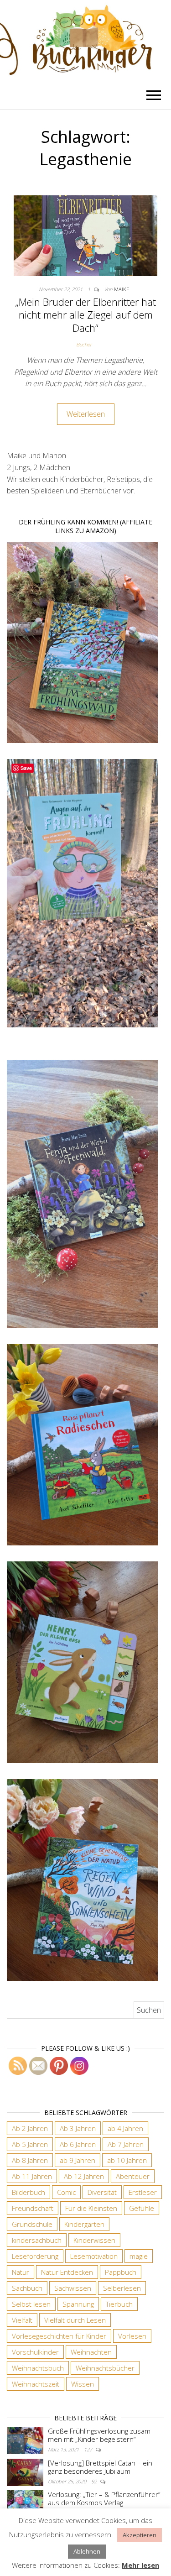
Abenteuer (133, 2176)
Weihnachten (91, 2352)
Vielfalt (22, 2320)
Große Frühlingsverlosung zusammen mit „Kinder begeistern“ (100, 2435)
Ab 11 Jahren (32, 2176)
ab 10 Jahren (127, 2160)
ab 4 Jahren (125, 2128)
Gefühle (142, 2208)
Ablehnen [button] (87, 2551)
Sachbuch (27, 2288)
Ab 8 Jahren (30, 2160)
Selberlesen (122, 2288)
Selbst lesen (31, 2304)
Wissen (83, 2384)
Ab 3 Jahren (78, 2128)
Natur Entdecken (67, 2272)
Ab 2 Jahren (30, 2128)
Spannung (78, 2304)
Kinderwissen (94, 2240)
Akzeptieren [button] (140, 2535)
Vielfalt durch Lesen (75, 2320)
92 (95, 2481)
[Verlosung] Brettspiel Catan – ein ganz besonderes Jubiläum (100, 2467)
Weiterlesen (86, 414)
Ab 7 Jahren (126, 2144)
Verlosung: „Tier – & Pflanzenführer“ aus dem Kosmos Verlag (104, 2498)
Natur (21, 2272)
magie (139, 2256)
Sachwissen (73, 2288)
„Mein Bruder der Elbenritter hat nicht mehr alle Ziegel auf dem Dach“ (85, 315)
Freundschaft (33, 2208)
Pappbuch (121, 2272)
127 (89, 2449)
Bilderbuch (28, 2192)
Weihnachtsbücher (105, 2368)
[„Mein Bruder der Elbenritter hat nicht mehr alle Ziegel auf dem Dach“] (85, 235)
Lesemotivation (94, 2256)
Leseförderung (35, 2256)
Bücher (84, 344)
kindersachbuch (37, 2240)
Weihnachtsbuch (38, 2368)
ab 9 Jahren (78, 2160)
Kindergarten (84, 2224)
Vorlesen (132, 2336)
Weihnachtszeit (36, 2384)
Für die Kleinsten (91, 2208)
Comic (66, 2192)
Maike (122, 289)
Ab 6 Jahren (78, 2144)
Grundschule (32, 2224)
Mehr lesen (140, 2565)
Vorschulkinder (35, 2352)
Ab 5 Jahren (30, 2144)
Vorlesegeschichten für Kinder (59, 2336)
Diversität (102, 2192)
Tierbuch (119, 2304)
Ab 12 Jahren (84, 2176)
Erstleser (143, 2192)
